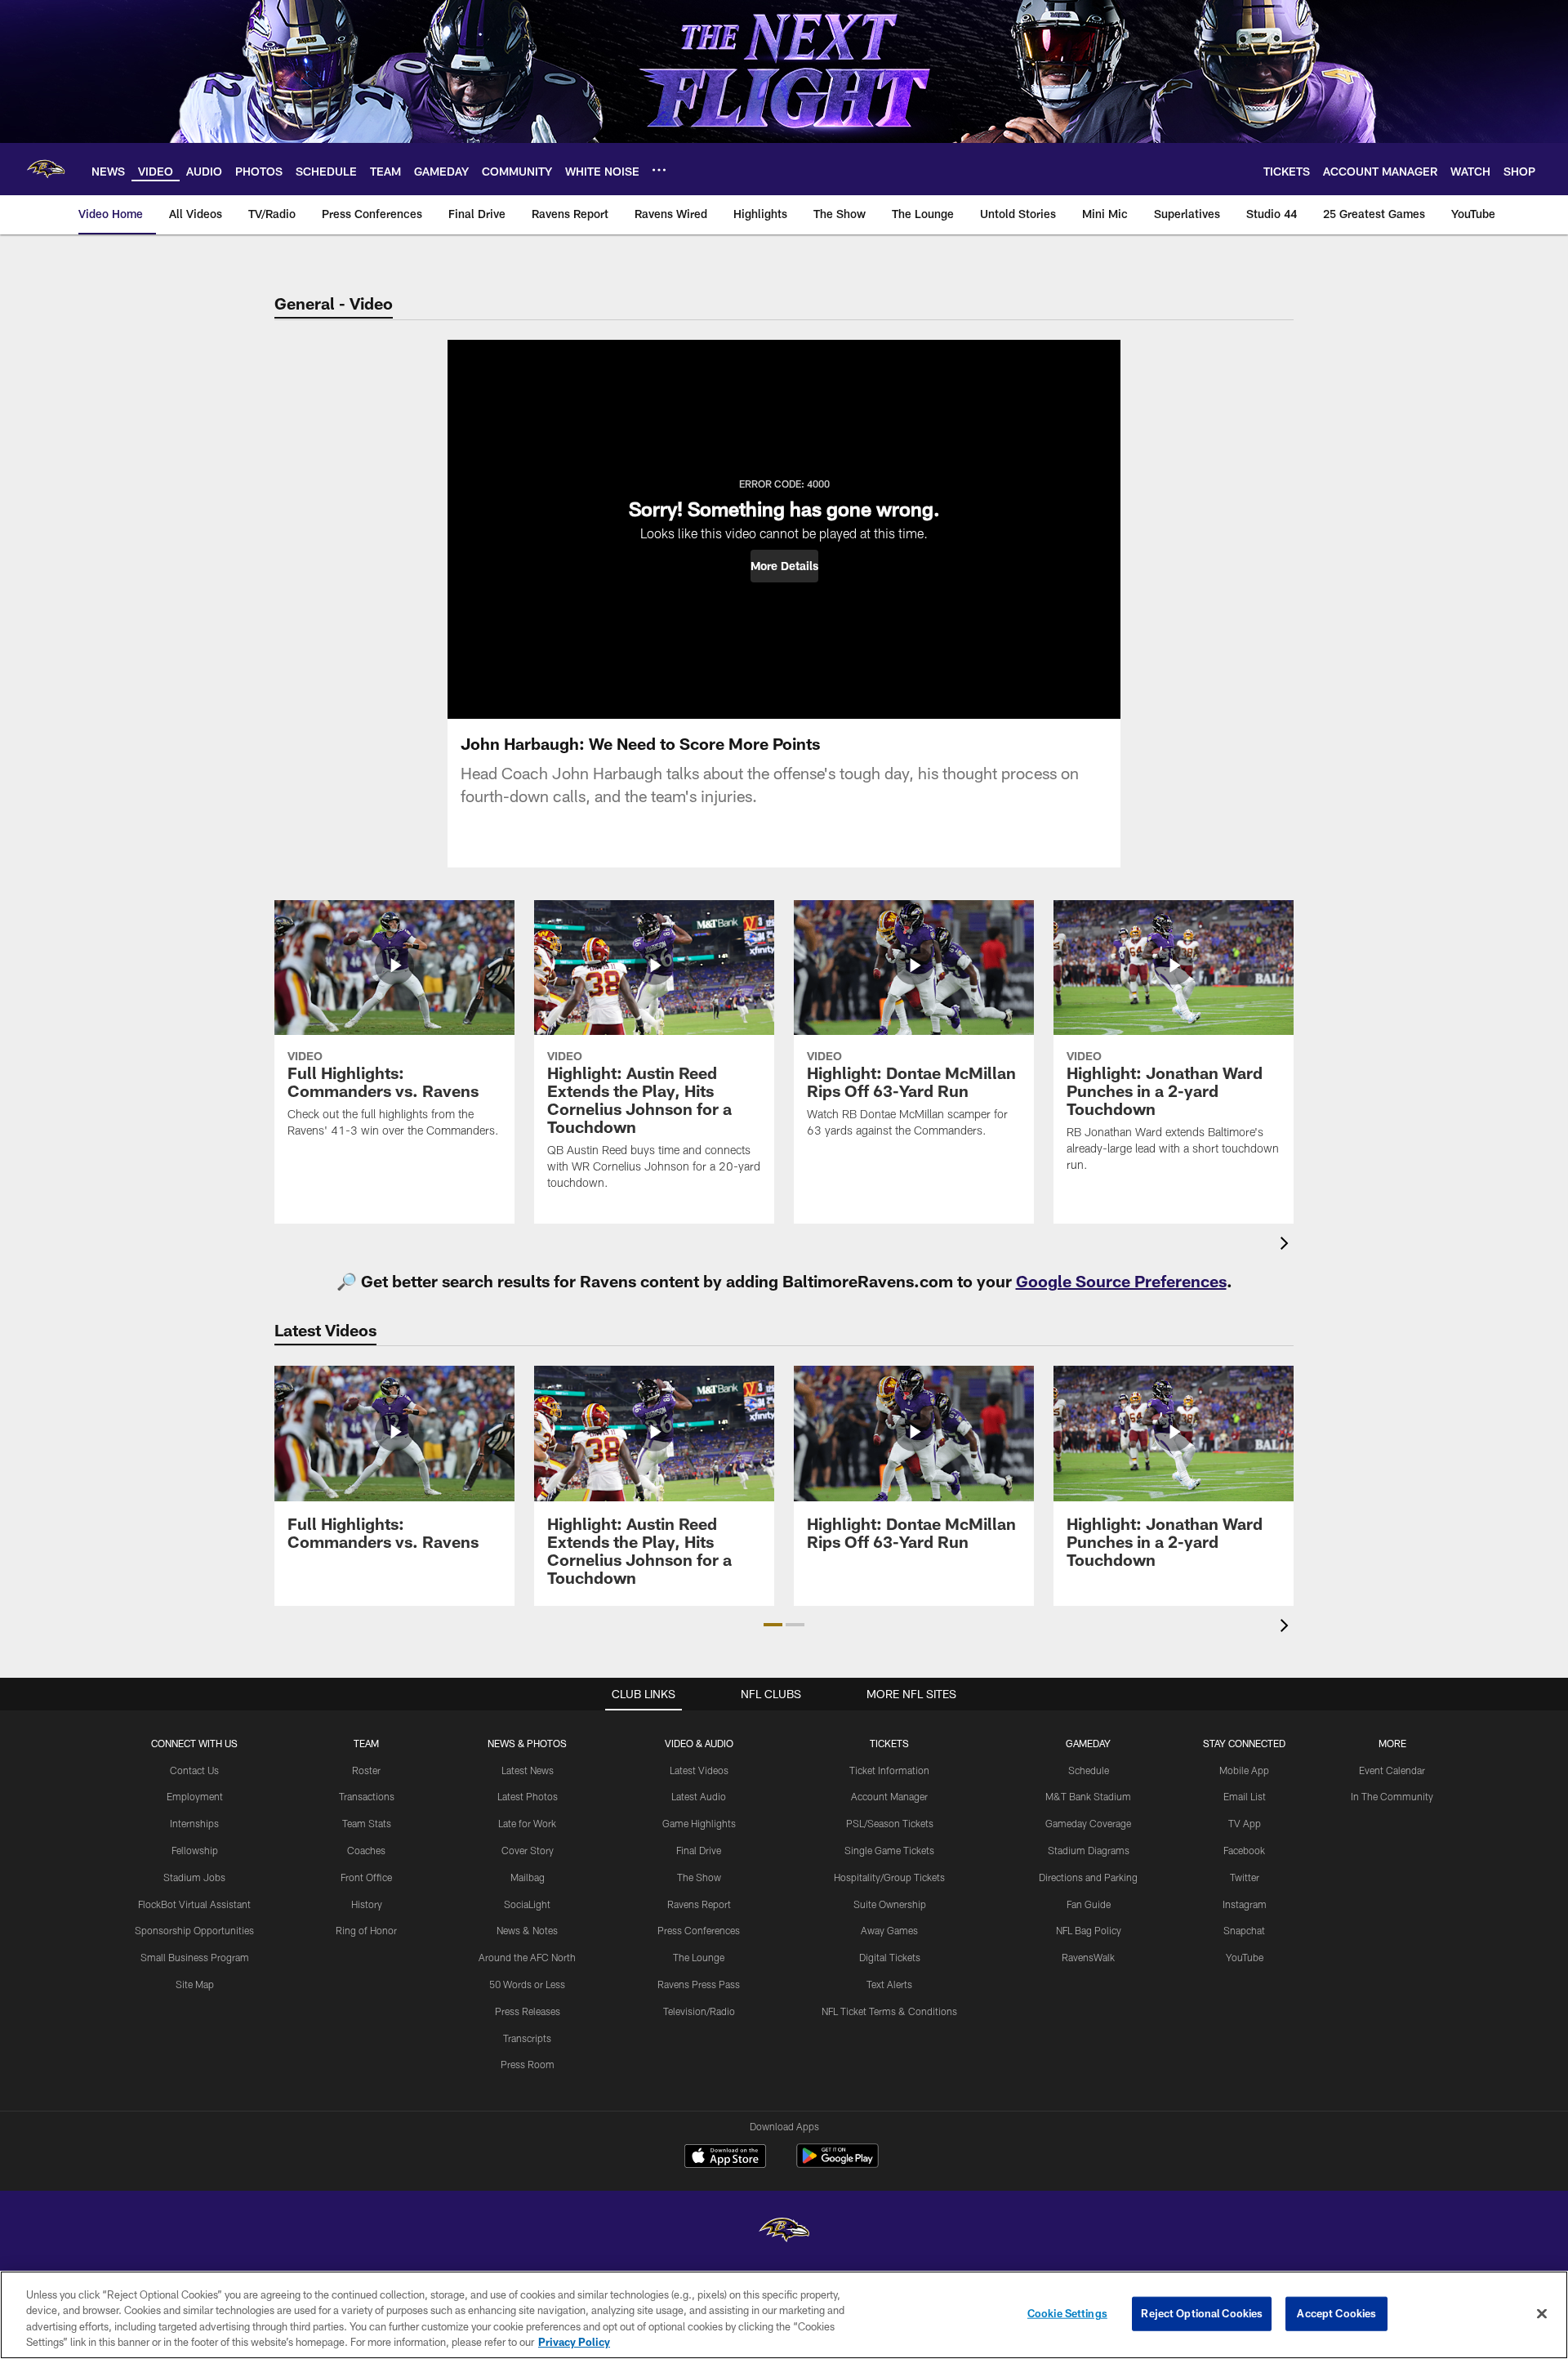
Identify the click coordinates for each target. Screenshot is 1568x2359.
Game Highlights (699, 1823)
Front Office (366, 1877)
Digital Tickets (890, 1957)
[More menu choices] (659, 170)
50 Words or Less (527, 1984)
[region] (784, 2315)
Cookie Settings (1067, 2313)
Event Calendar (1392, 1770)
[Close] (1542, 2313)
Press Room (528, 2064)
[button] (784, 566)
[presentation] (1287, 1245)
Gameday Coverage (1088, 1823)
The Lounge (699, 1957)
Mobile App (1244, 1770)
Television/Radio (699, 2011)
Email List (1245, 1796)
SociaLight (527, 1904)
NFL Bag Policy (1089, 1930)
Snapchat (1244, 1930)
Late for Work (527, 1823)
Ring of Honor (366, 1930)
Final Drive (699, 1850)
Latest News (528, 1770)
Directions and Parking (1088, 1877)
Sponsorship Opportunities (194, 1930)
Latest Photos (528, 1796)
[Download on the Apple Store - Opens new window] (725, 2158)
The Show (699, 1877)
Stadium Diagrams (1089, 1850)
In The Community (1392, 1796)
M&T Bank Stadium (1088, 1796)
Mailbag (528, 1877)
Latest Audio (699, 1796)
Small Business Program (195, 1957)
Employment (195, 1796)
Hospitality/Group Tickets (889, 1877)
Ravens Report (699, 1904)
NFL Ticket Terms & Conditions (889, 2011)
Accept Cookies (1336, 2313)
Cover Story (528, 1850)
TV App (1245, 1823)
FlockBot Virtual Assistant (194, 1904)
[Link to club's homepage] (46, 169)
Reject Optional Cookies (1202, 2313)
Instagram (1245, 1904)
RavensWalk (1088, 1957)
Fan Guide (1089, 1904)
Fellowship (195, 1850)
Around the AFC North (527, 1957)
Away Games (889, 1930)
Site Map (195, 1984)
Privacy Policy (574, 2342)
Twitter (1245, 1877)
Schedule (1089, 1770)
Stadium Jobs (194, 1877)
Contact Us (194, 1770)
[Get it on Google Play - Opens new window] (837, 2164)
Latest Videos (699, 1770)
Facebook (1244, 1850)
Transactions (367, 1796)
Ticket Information (889, 1770)
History (367, 1904)
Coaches (366, 1850)
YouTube (1245, 1957)
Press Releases (528, 2011)
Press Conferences (699, 1930)
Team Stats (367, 1823)
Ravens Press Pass (699, 1984)
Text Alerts (889, 1984)
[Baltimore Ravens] (784, 2232)
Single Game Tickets (889, 1850)
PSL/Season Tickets (890, 1823)
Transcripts (527, 2038)
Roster (366, 1770)
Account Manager (889, 1796)
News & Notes (527, 1930)
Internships (194, 1823)
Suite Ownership (890, 1904)
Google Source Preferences (1121, 1281)
